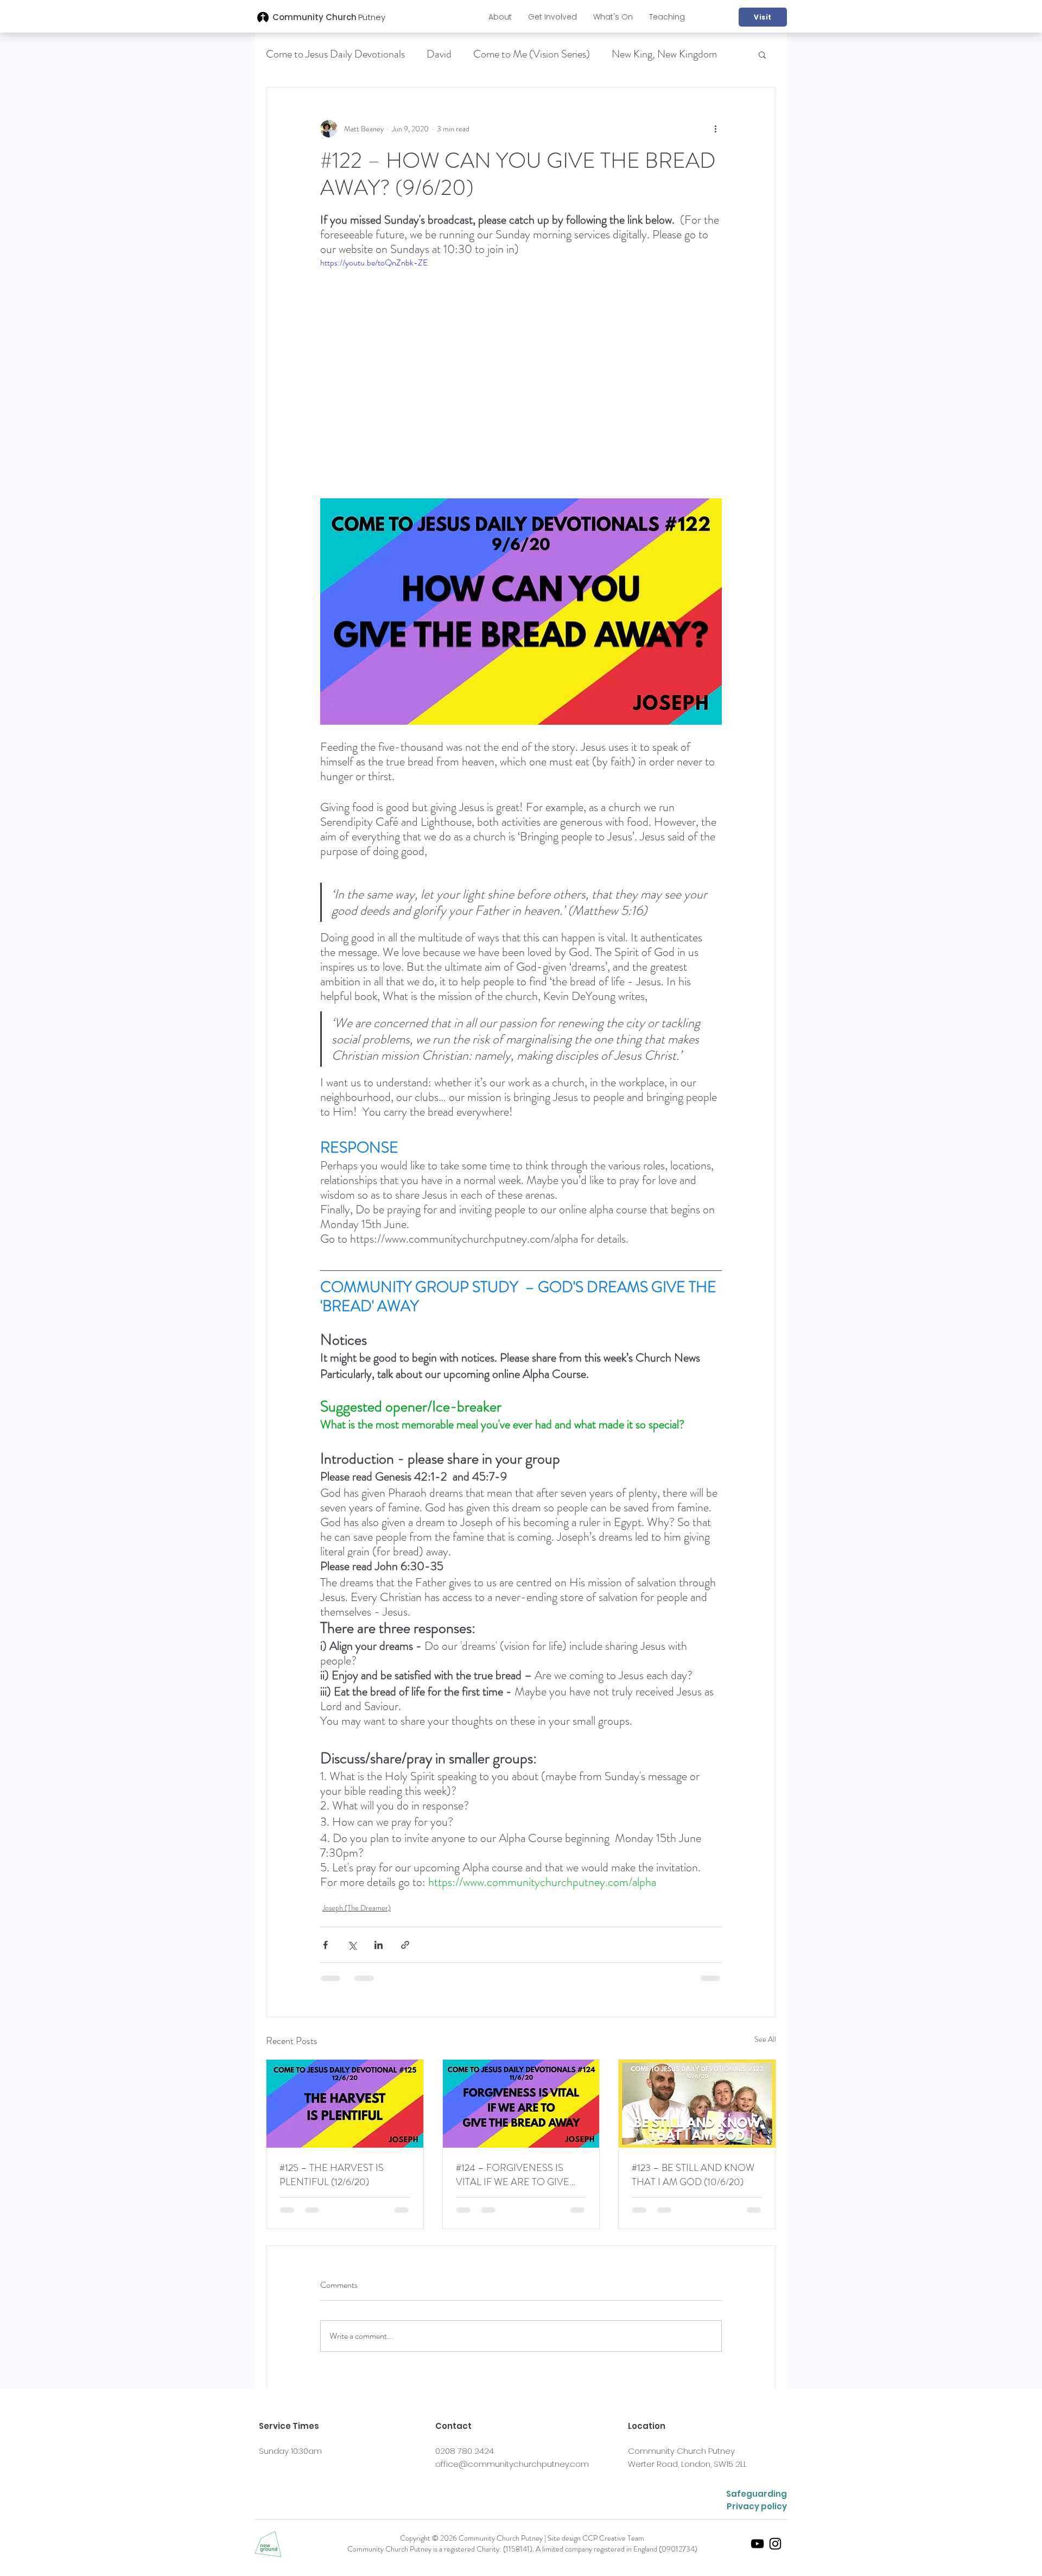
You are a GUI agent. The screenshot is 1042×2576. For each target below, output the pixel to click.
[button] (500, 17)
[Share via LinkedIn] (379, 1945)
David (439, 54)
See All (765, 2039)
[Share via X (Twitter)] (352, 1945)
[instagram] (775, 2544)
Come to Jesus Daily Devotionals (335, 54)
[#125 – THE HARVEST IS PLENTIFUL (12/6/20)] (345, 2104)
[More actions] (715, 129)
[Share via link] (405, 1945)
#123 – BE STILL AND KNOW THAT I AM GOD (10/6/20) (693, 2175)
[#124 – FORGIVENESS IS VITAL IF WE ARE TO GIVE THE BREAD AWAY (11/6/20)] (521, 2104)
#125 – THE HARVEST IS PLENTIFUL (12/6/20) (332, 2175)
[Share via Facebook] (325, 1945)
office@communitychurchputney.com (512, 2464)
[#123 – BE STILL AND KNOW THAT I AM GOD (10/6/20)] (697, 2104)
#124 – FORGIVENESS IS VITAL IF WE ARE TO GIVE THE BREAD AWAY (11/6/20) (516, 2175)
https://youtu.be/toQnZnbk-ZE (374, 262)
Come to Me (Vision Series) (532, 54)
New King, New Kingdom (664, 54)
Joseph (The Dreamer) (357, 1908)
